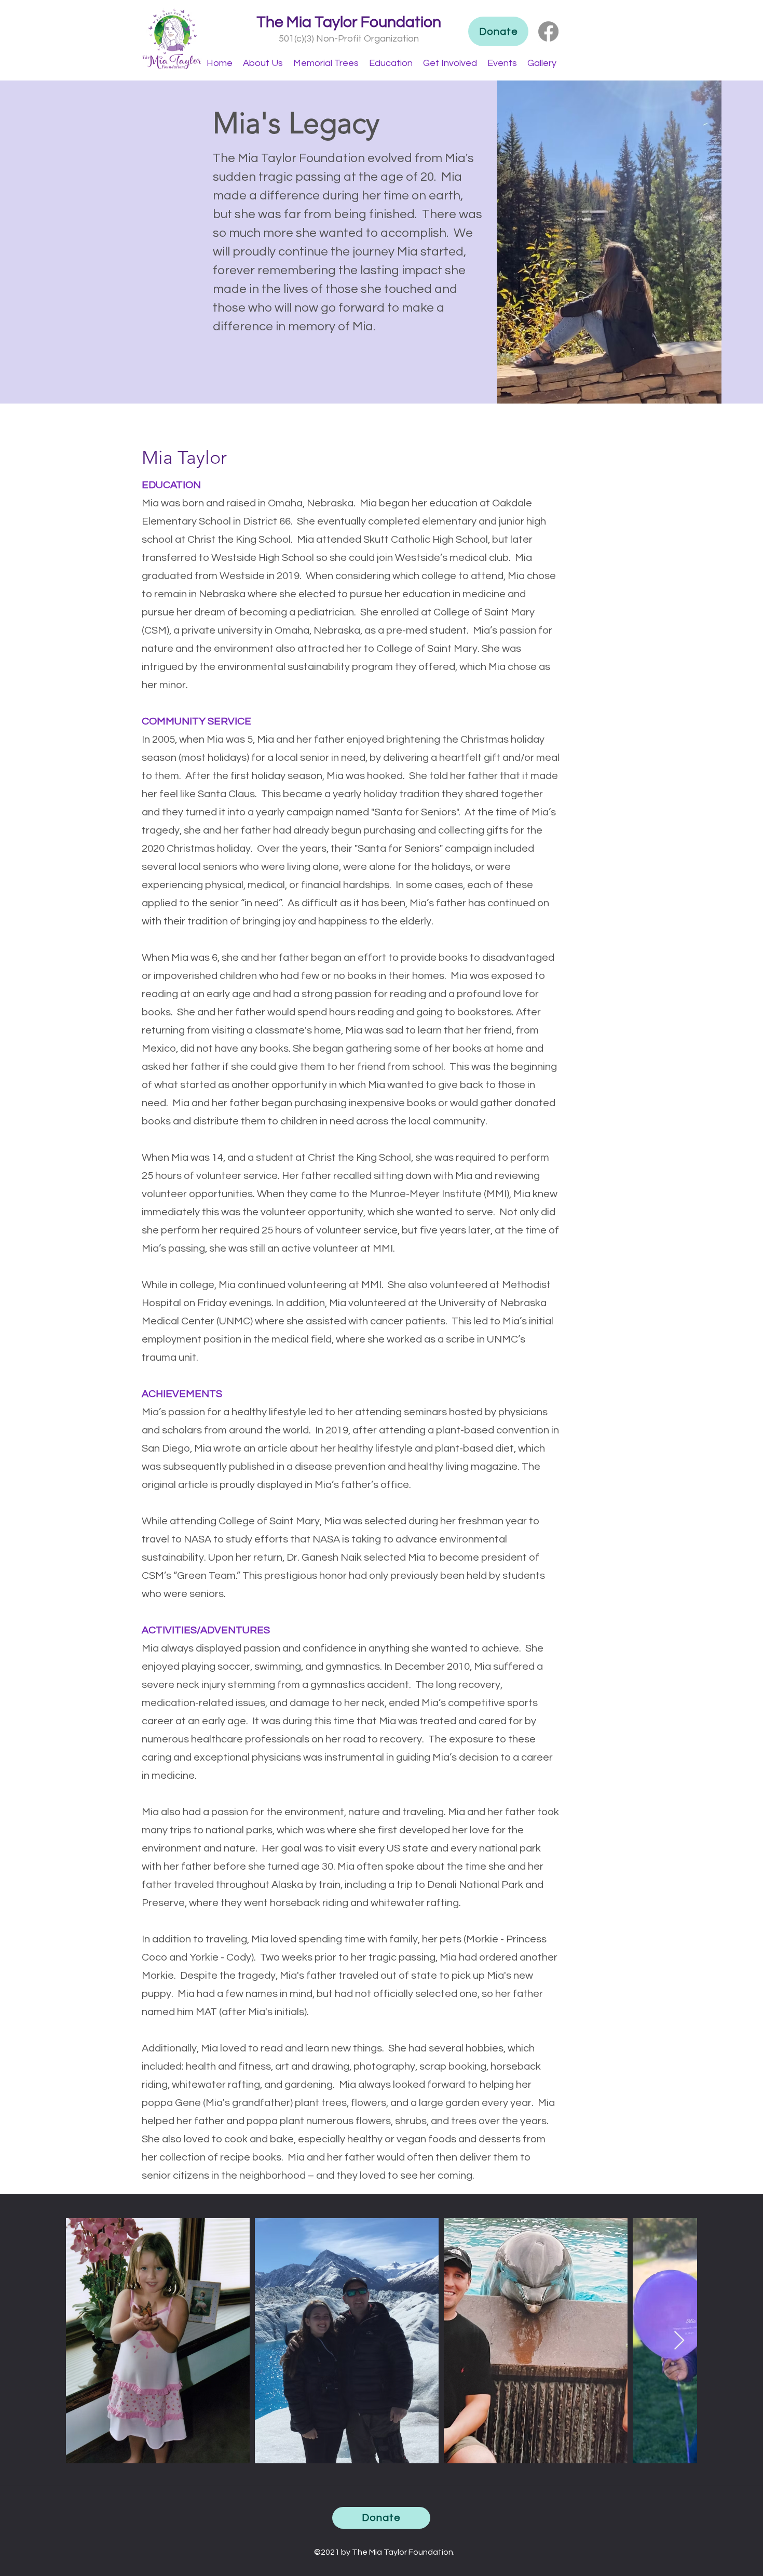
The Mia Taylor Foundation (349, 22)
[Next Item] (679, 2341)
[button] (263, 63)
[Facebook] (548, 31)
